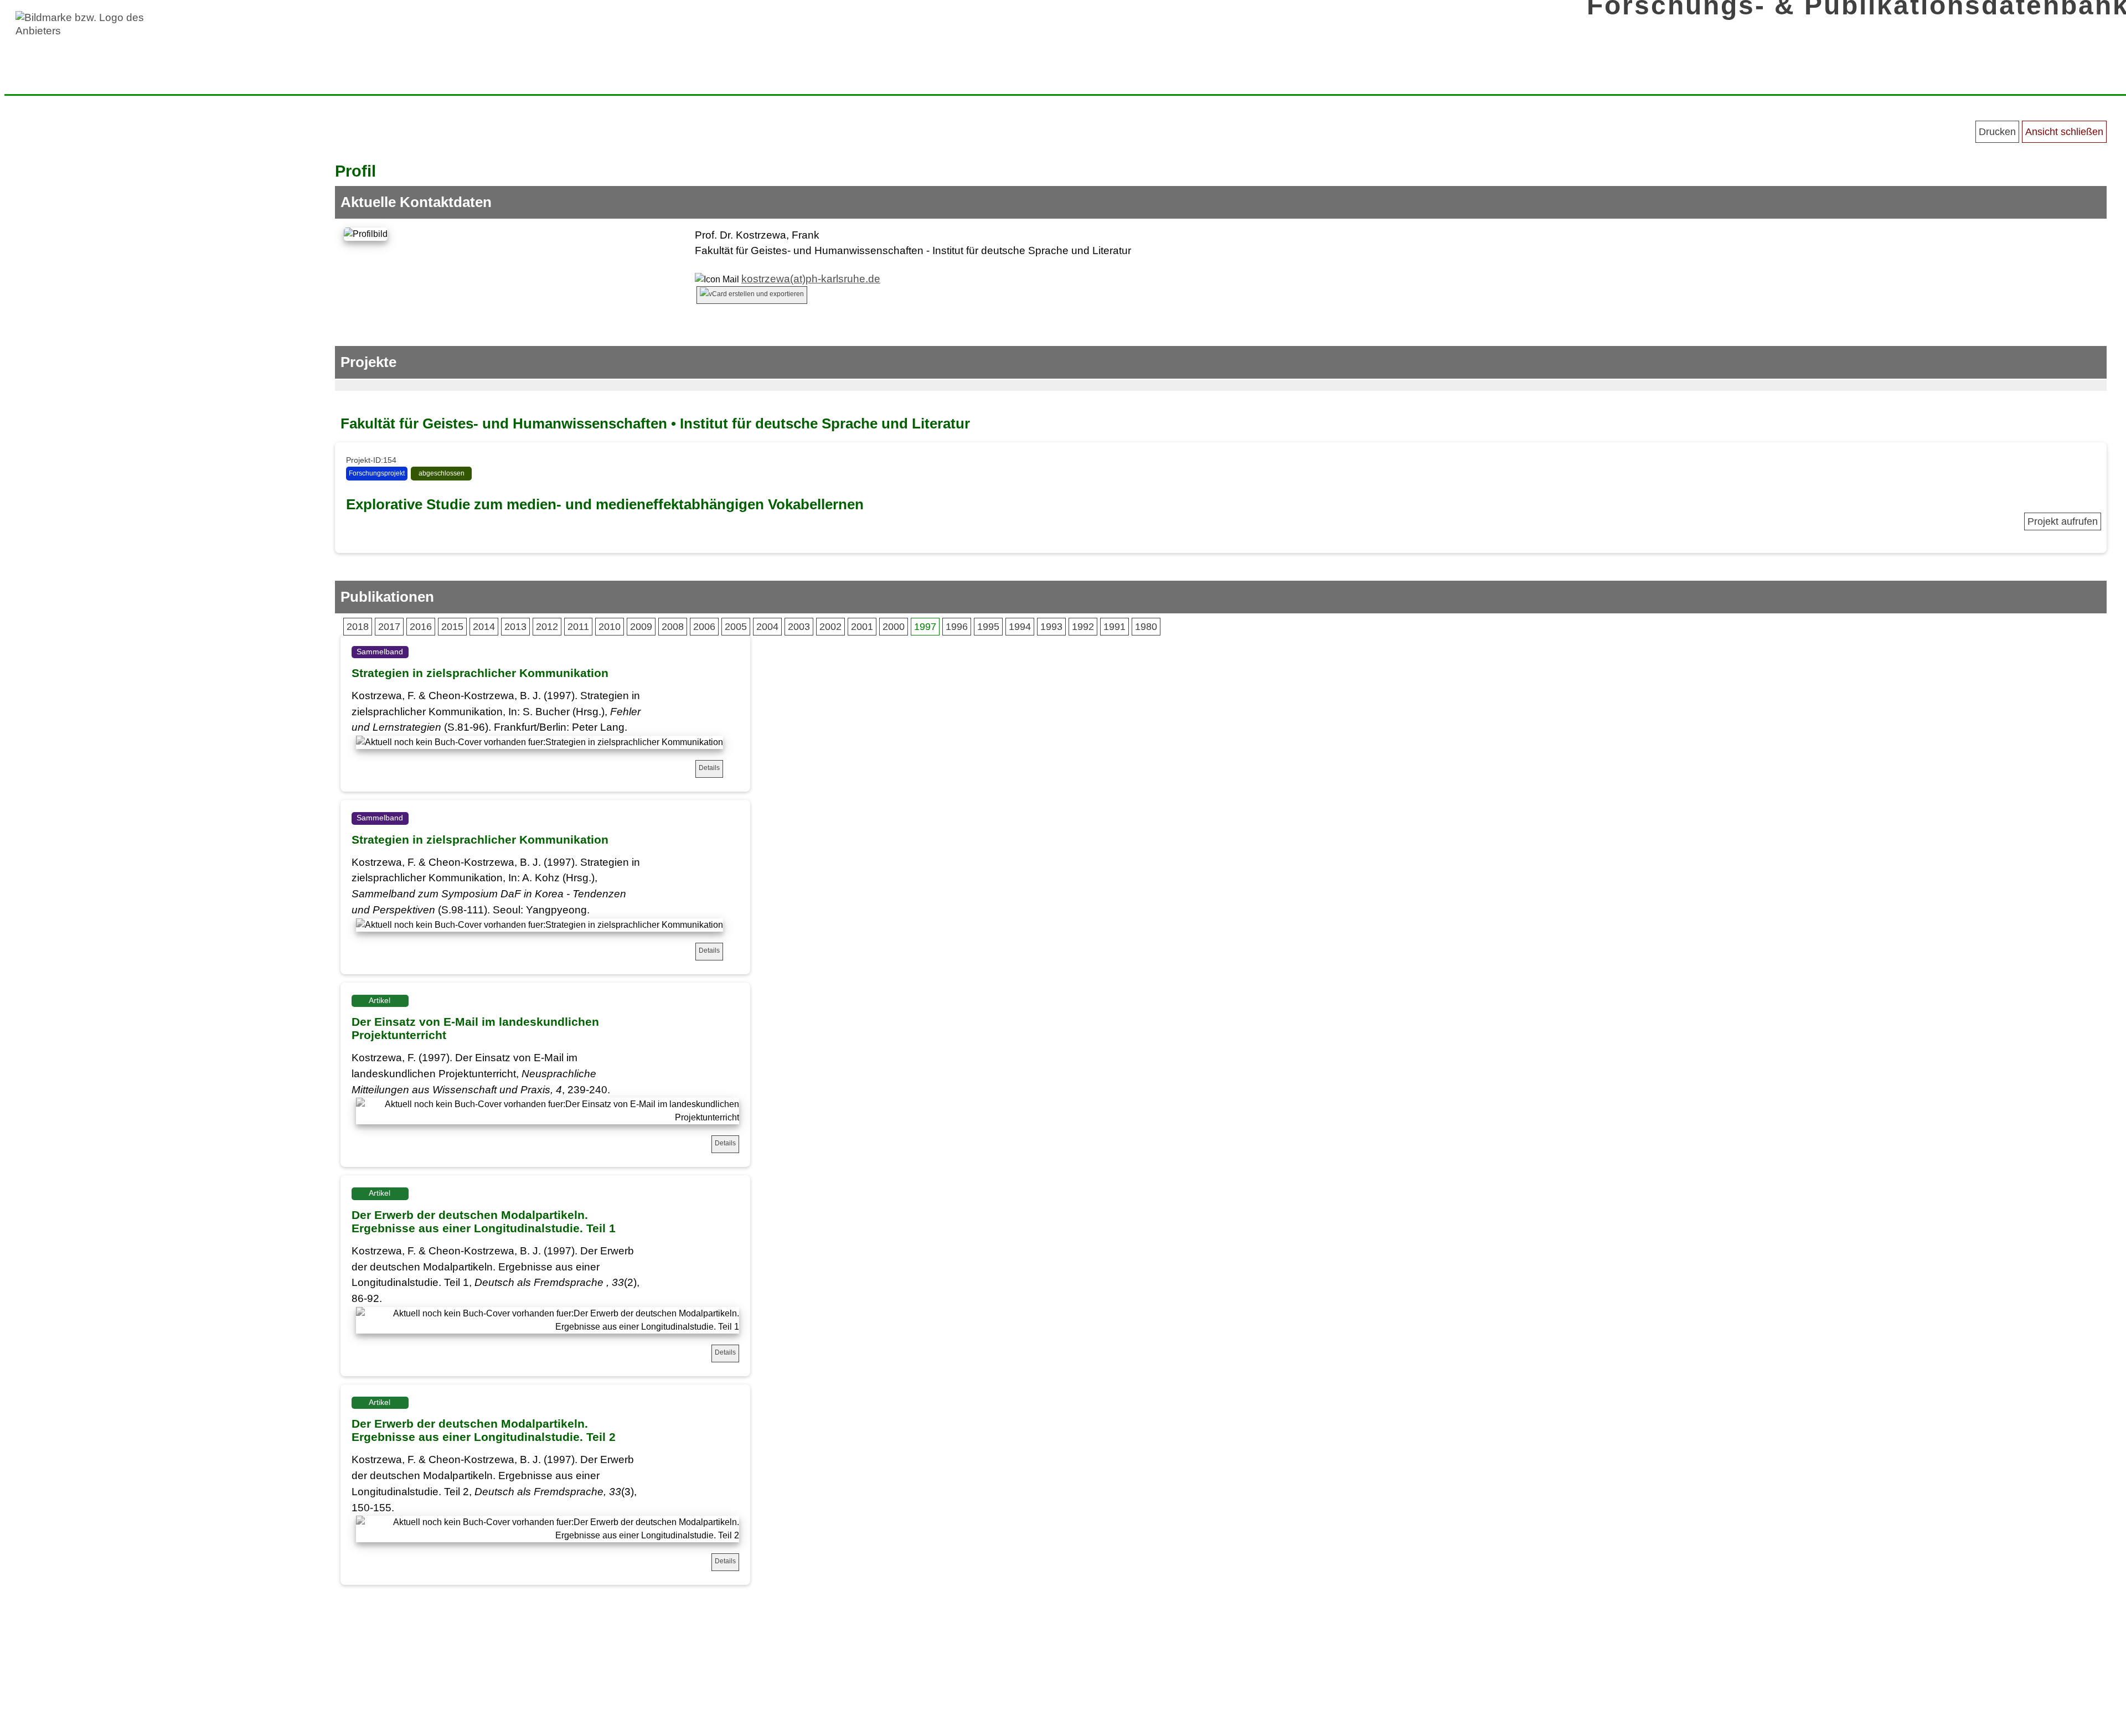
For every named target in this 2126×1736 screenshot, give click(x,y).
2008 (673, 627)
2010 (610, 627)
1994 (1020, 627)
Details (709, 768)
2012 (547, 627)
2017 (389, 627)
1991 (1114, 627)
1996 (957, 627)
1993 (1051, 627)
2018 (358, 627)
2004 (767, 627)
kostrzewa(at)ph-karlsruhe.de (811, 279)
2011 (578, 627)
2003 (799, 627)
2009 (641, 627)
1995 (988, 627)
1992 (1083, 627)
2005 (736, 627)
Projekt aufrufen (2063, 521)
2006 (704, 627)
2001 (862, 627)
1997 (925, 627)
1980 (1146, 627)
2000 (894, 627)
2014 (484, 627)
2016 (421, 627)
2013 (515, 627)
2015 (452, 627)
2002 (830, 627)
